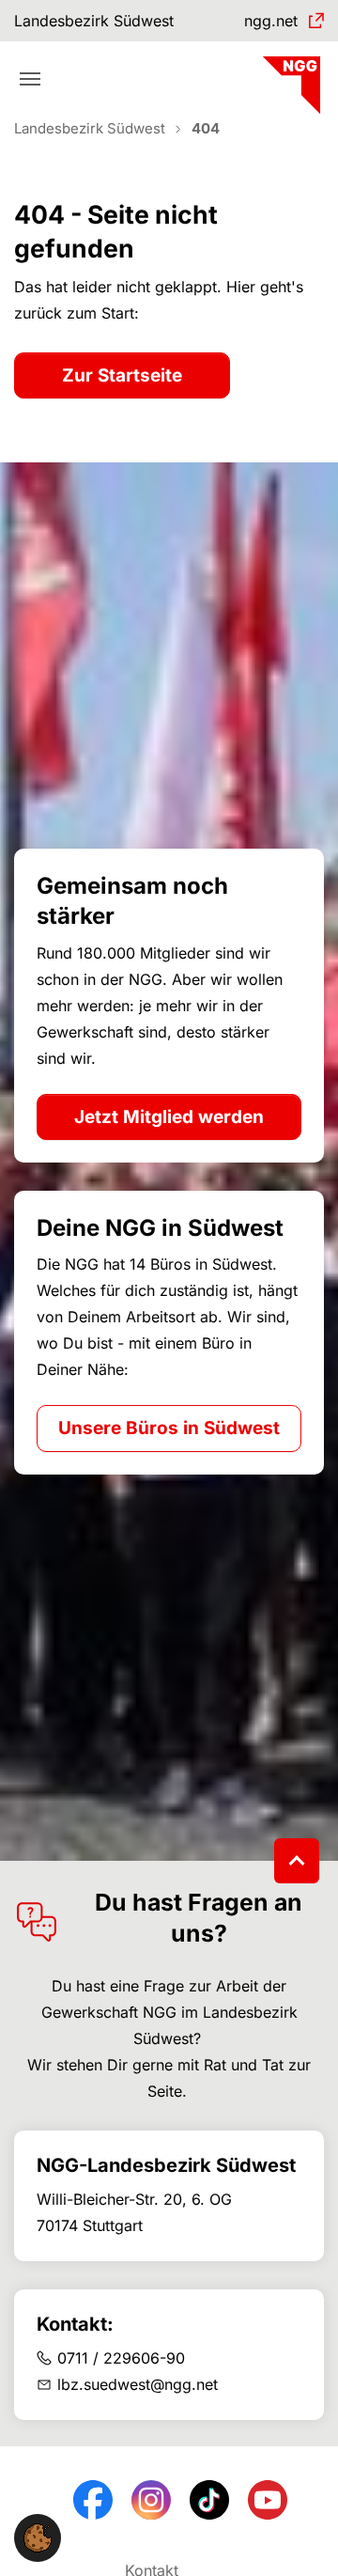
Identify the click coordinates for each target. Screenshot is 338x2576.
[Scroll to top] (297, 1861)
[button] (38, 2537)
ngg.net (271, 21)
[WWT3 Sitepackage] (289, 78)
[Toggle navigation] (30, 79)
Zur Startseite (122, 375)
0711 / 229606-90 (121, 2358)
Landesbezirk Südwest (94, 21)
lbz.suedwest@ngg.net (138, 2384)
